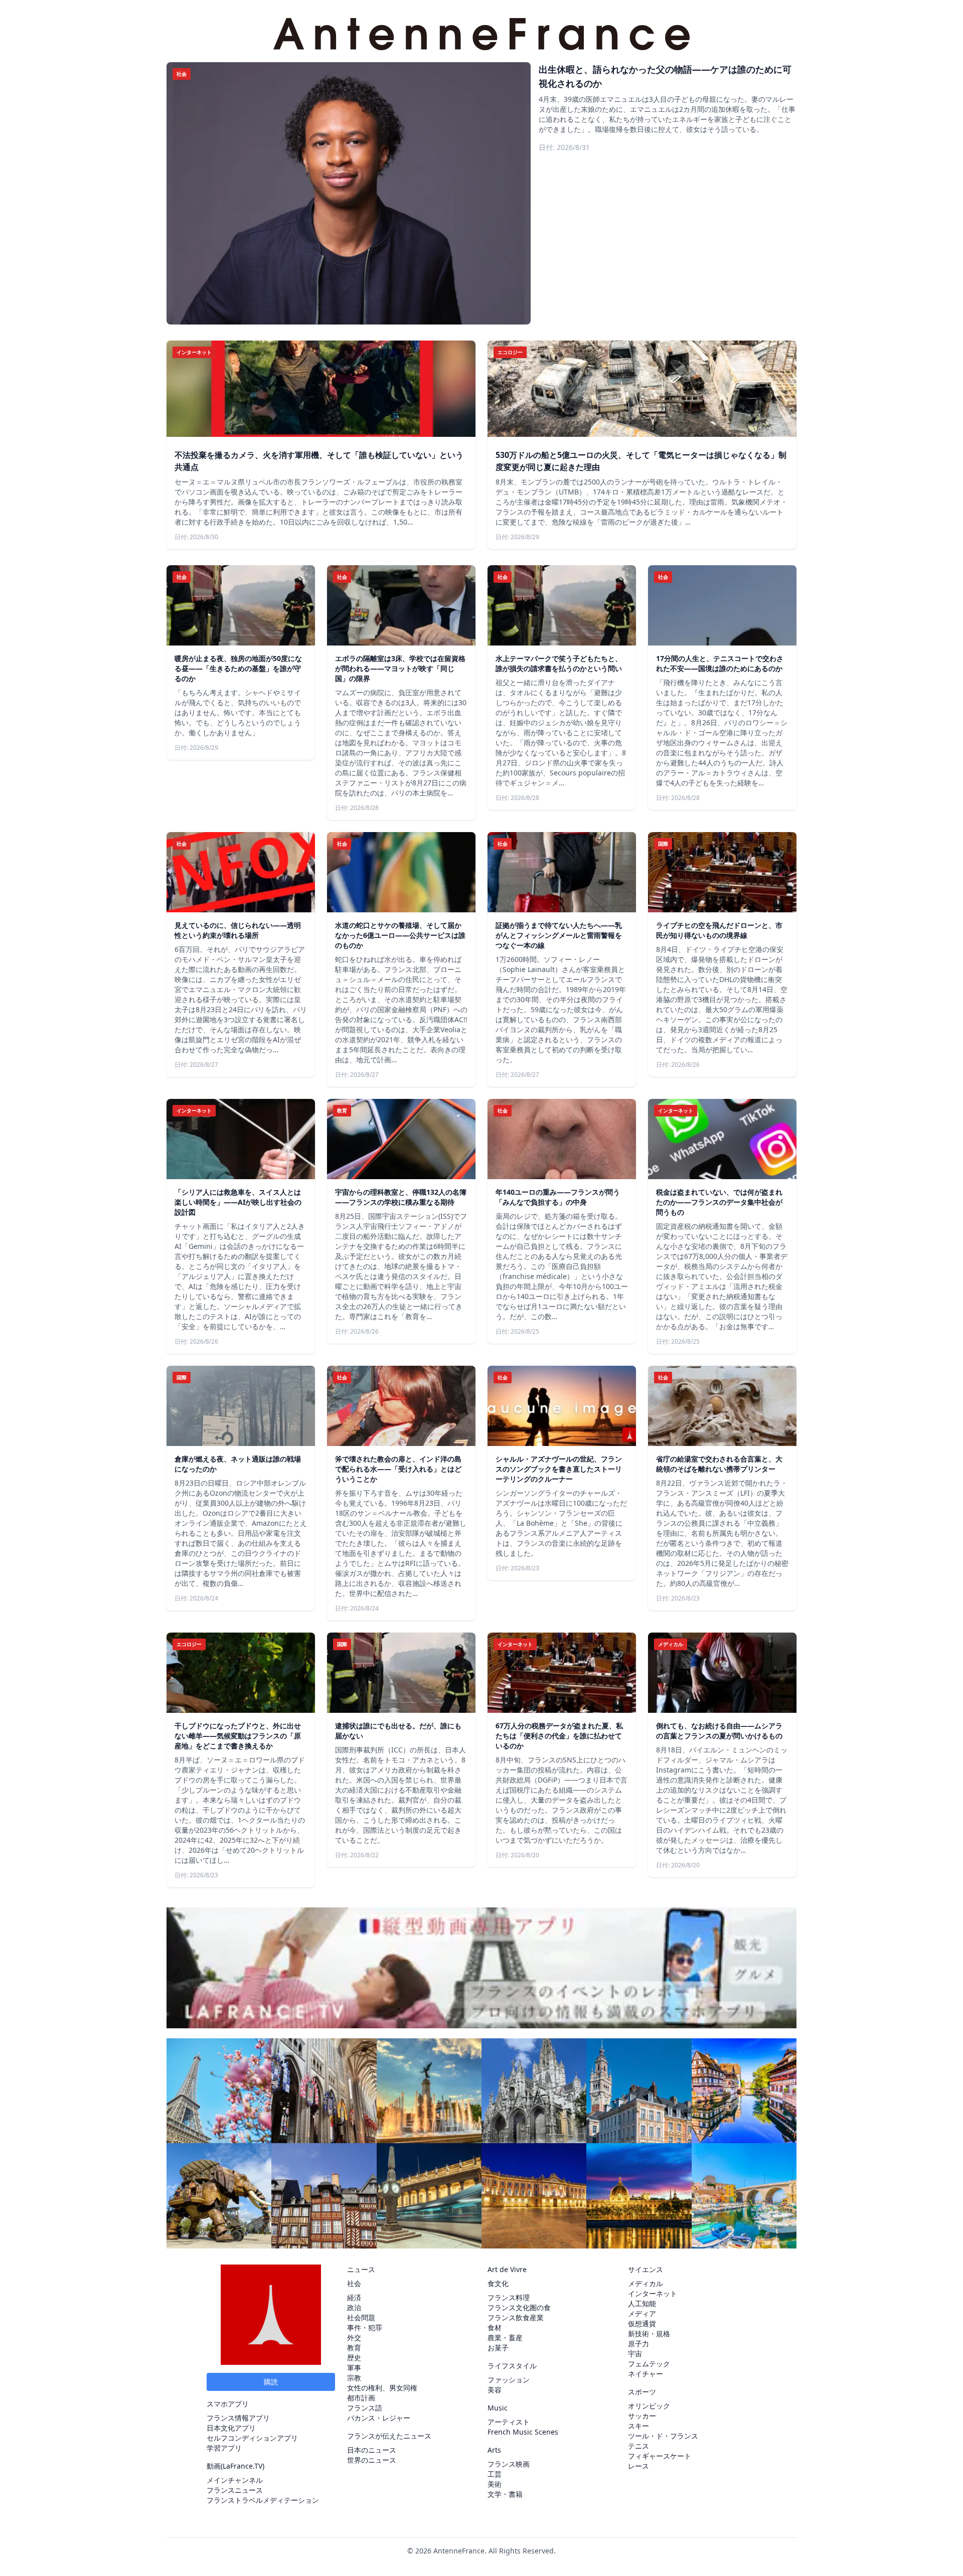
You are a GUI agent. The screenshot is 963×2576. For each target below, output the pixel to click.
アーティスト (509, 2422)
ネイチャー (646, 2374)
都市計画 (361, 2398)
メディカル (646, 2283)
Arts (494, 2450)
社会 (354, 2283)
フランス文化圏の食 (519, 2307)
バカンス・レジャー (379, 2418)
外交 (354, 2338)
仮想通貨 (642, 2323)
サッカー (642, 2416)
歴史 (354, 2358)
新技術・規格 (649, 2333)
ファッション (509, 2380)
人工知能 (642, 2303)
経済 (354, 2297)
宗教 (354, 2378)
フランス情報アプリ (238, 2418)
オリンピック (649, 2406)
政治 (354, 2307)
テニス (638, 2446)
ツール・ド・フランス (663, 2436)
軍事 (354, 2368)
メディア (642, 2313)
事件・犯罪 (365, 2327)
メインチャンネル (235, 2480)
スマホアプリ (228, 2404)
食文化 (498, 2283)
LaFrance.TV (243, 2466)
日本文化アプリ (231, 2428)
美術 (495, 2484)
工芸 (495, 2474)
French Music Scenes (523, 2432)
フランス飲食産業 (516, 2317)
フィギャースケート (660, 2456)
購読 (271, 2382)
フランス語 (365, 2408)
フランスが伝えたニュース (389, 2436)
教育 (354, 2348)
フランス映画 (509, 2464)
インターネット (653, 2293)
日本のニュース (372, 2450)
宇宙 (635, 2354)
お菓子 (498, 2348)
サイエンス (646, 2269)
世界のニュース (372, 2460)
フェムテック (649, 2364)
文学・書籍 (505, 2494)
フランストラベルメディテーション (263, 2500)
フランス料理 (509, 2297)
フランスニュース (235, 2490)
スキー (638, 2426)
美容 (495, 2390)
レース (638, 2466)
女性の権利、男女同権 (382, 2388)
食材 (495, 2327)
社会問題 (361, 2317)
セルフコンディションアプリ (252, 2438)
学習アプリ (224, 2448)
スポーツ (642, 2392)
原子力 (638, 2344)
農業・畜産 (505, 2338)
